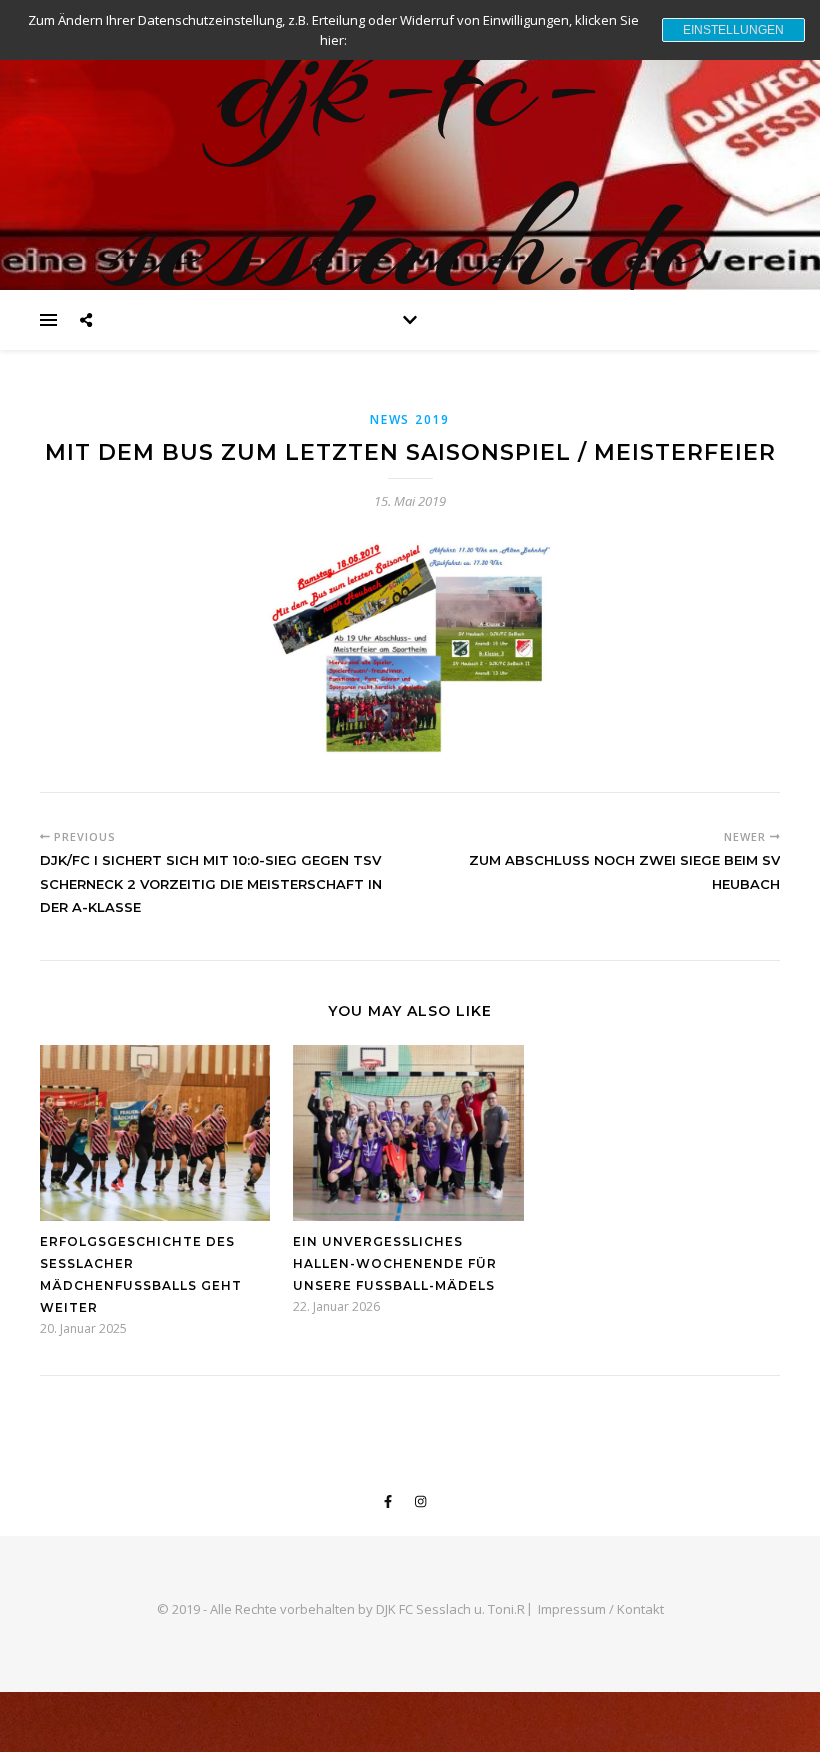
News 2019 (409, 419)
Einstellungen (733, 30)
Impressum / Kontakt (601, 1609)
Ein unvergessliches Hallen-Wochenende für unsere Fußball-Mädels (395, 1263)
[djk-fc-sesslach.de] (410, 145)
